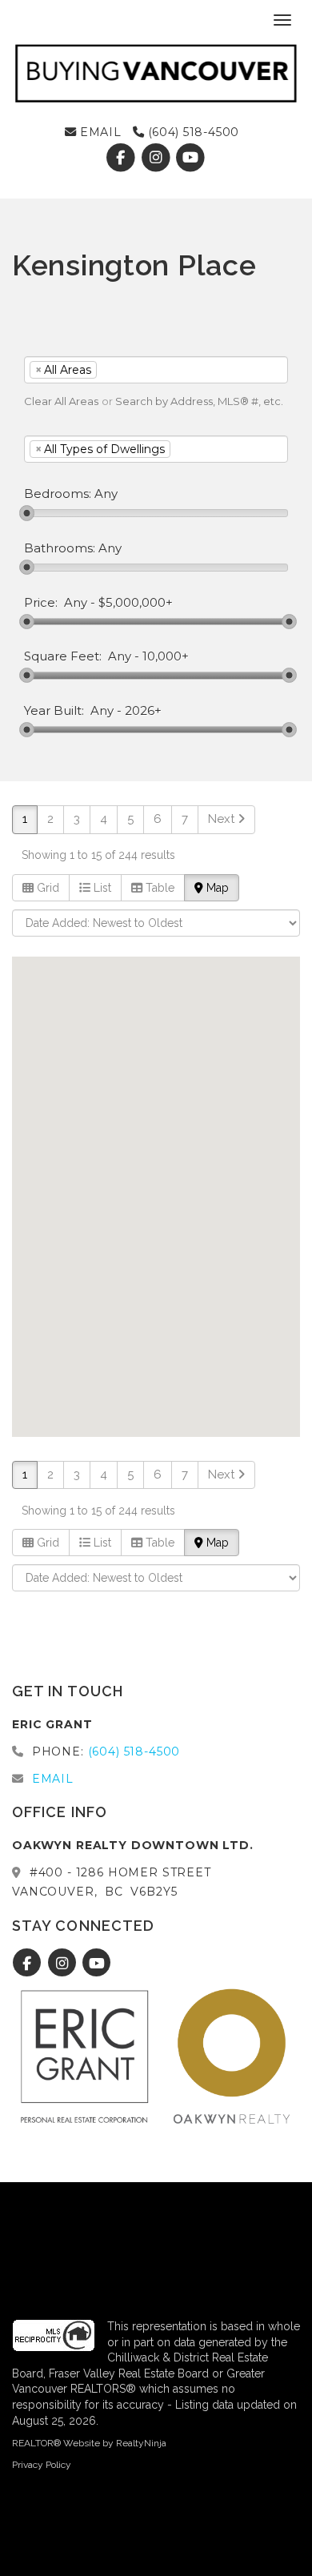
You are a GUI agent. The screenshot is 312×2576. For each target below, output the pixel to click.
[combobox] (156, 370)
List (101, 888)
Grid (46, 888)
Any (76, 603)
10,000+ (166, 656)
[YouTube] (191, 158)
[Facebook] (123, 158)
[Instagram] (158, 158)
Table (158, 888)
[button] (71, 1163)
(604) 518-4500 (192, 132)
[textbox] (125, 370)
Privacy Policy (42, 2465)
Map (216, 888)
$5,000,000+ (136, 603)
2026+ (143, 711)
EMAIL (99, 132)
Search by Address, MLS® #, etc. (199, 401)
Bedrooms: (58, 494)
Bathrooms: (60, 548)
